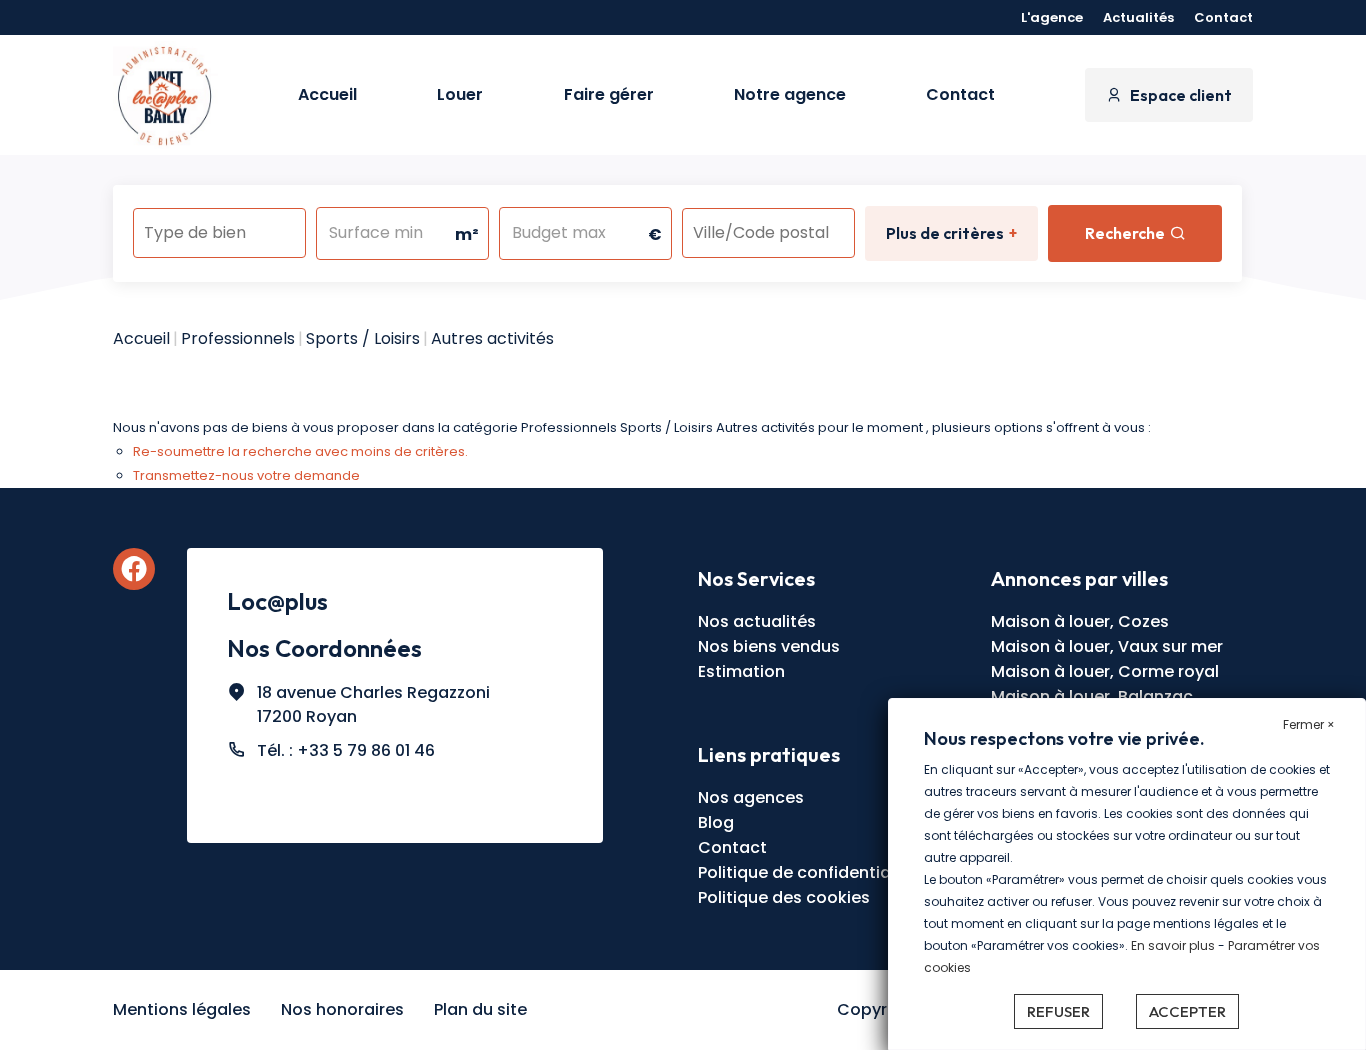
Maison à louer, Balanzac (1092, 696)
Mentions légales (182, 1009)
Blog (716, 822)
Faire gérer (609, 94)
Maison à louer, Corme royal (1105, 671)
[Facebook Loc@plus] (134, 569)
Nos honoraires (342, 1009)
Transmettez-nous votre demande (246, 475)
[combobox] (219, 233)
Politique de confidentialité (807, 872)
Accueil (327, 94)
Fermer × (1309, 724)
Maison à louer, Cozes (1080, 621)
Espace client (1181, 95)
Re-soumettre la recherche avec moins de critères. (300, 451)
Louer (460, 94)
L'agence (1052, 17)
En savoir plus (1174, 945)
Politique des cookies (784, 897)
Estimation (741, 671)
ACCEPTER (1187, 1011)
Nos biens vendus (769, 646)
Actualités (1138, 17)
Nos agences (751, 797)
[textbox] (219, 226)
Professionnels (238, 338)
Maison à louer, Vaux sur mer (1107, 646)
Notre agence (790, 94)
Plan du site (480, 1009)
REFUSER (1058, 1011)
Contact (1223, 17)
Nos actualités (757, 621)
